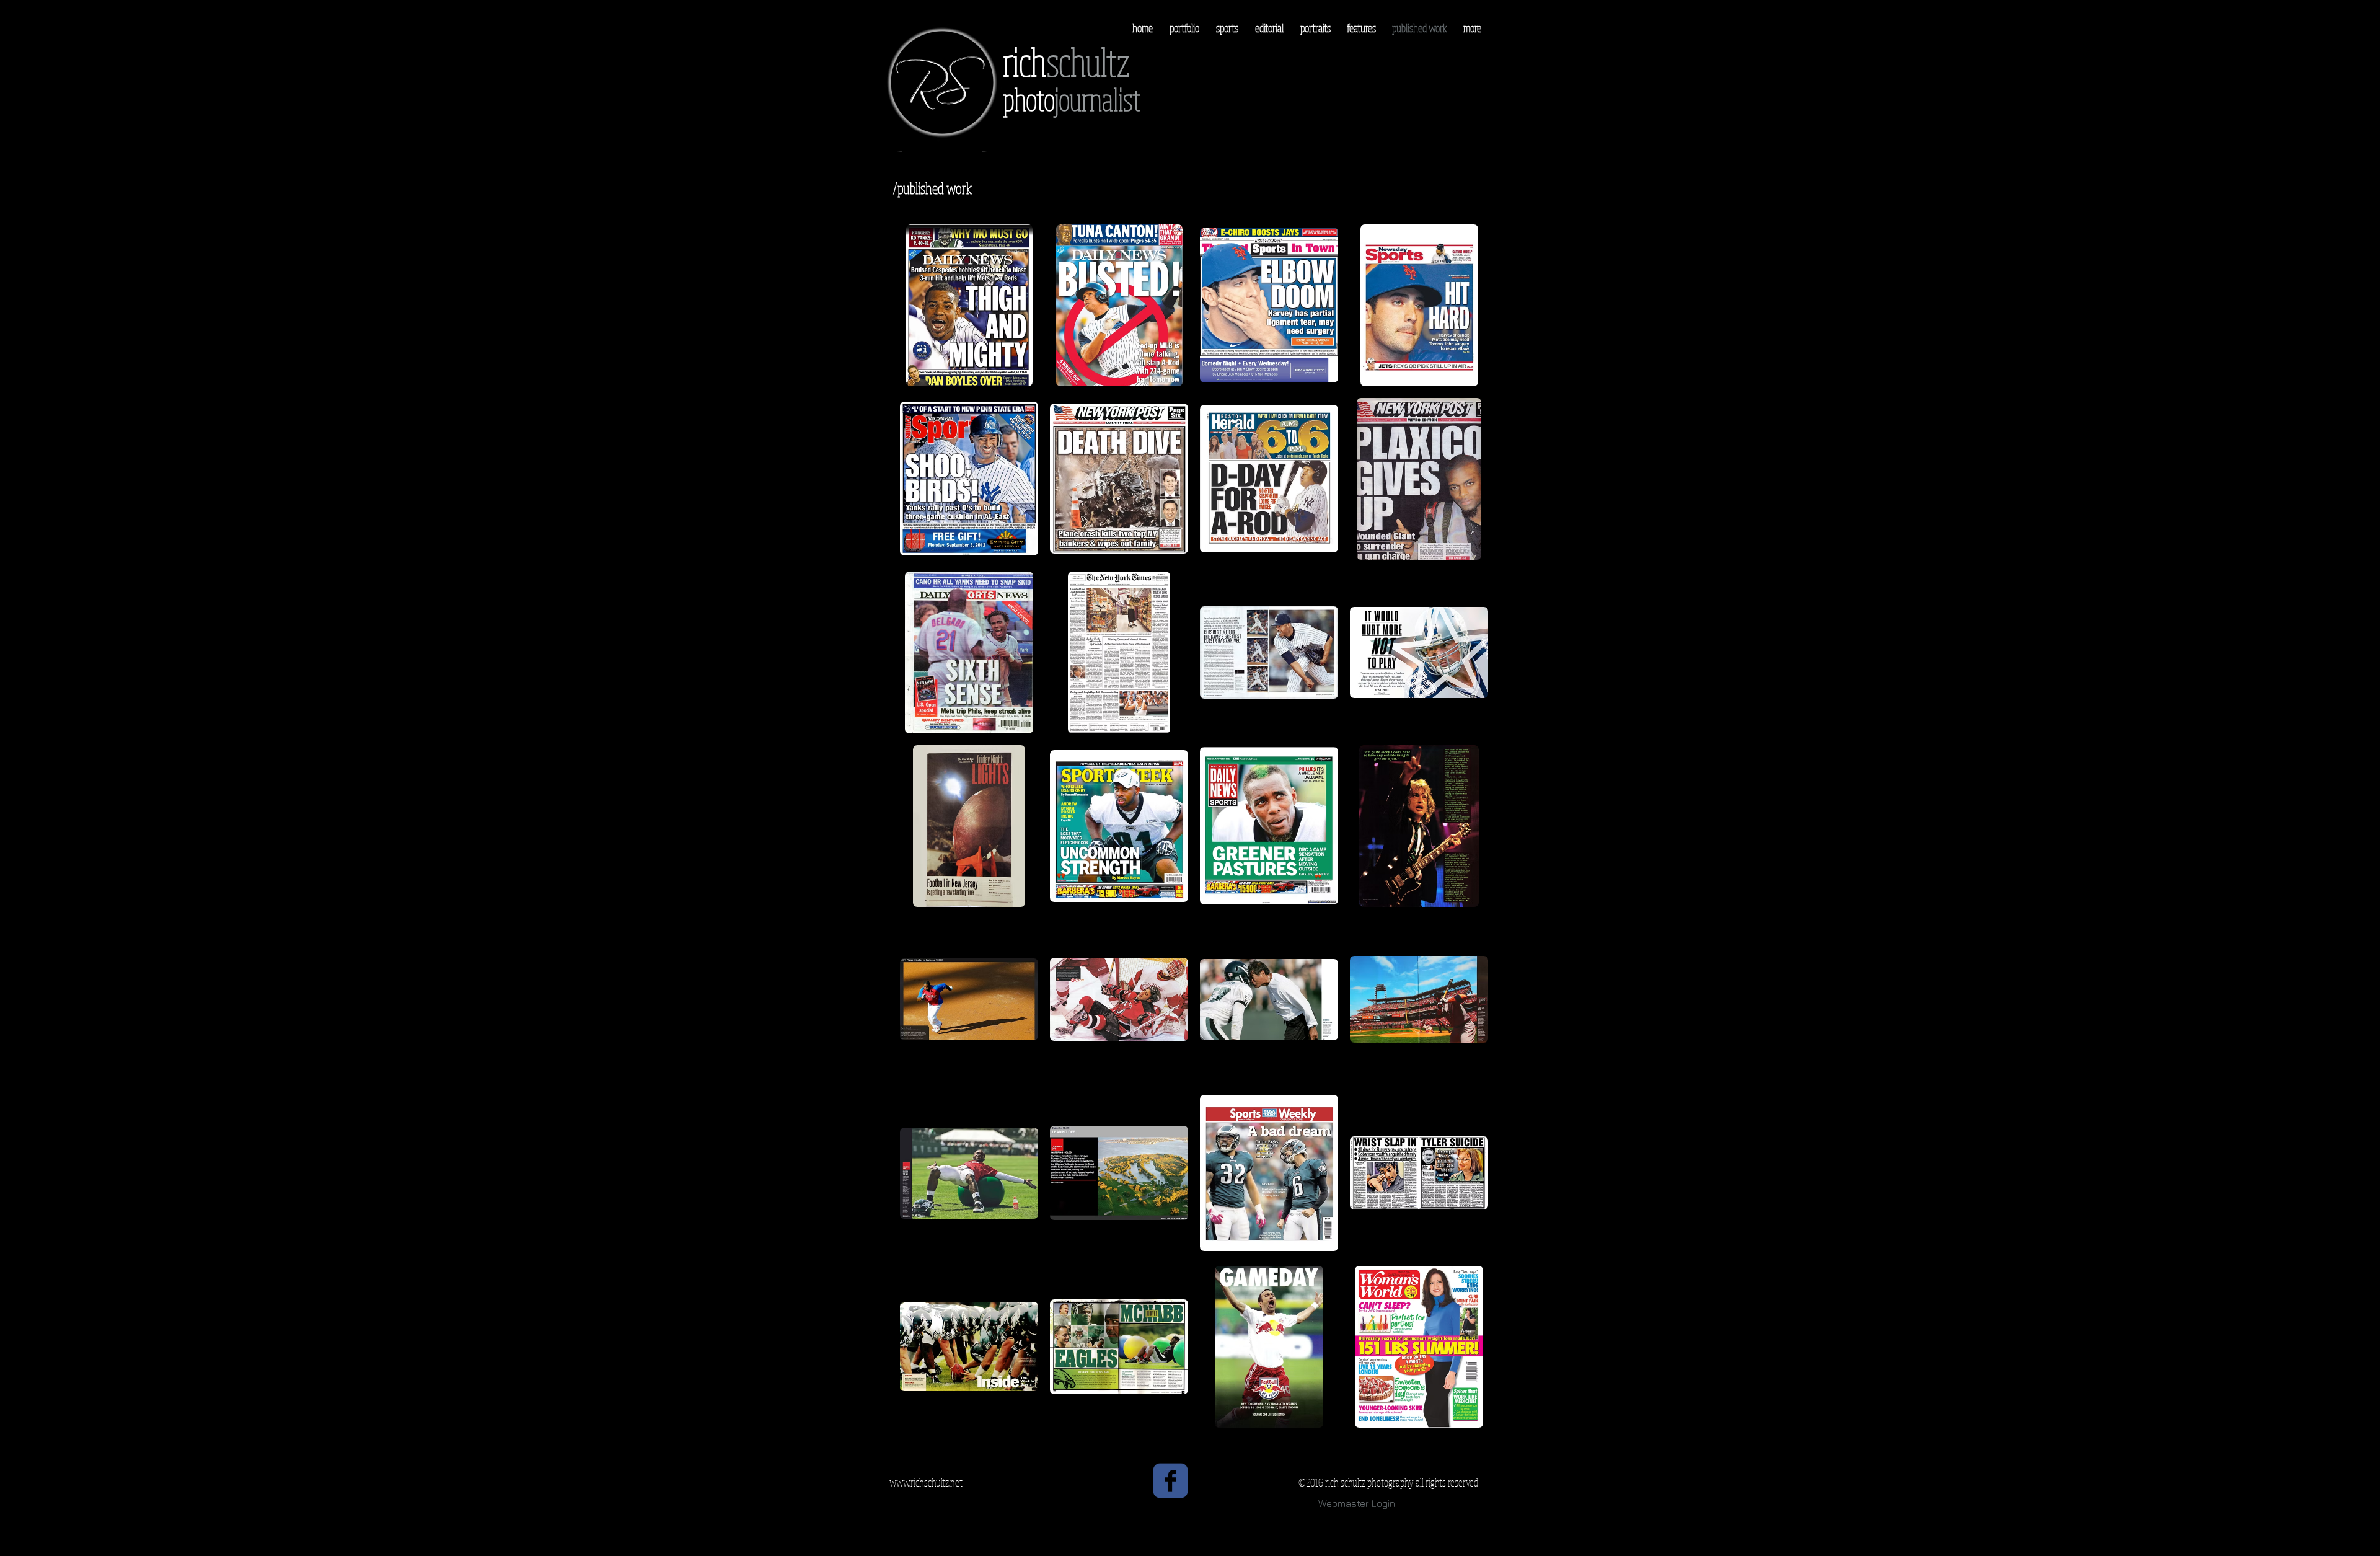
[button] (969, 305)
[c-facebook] (1170, 1481)
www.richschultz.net (926, 1482)
